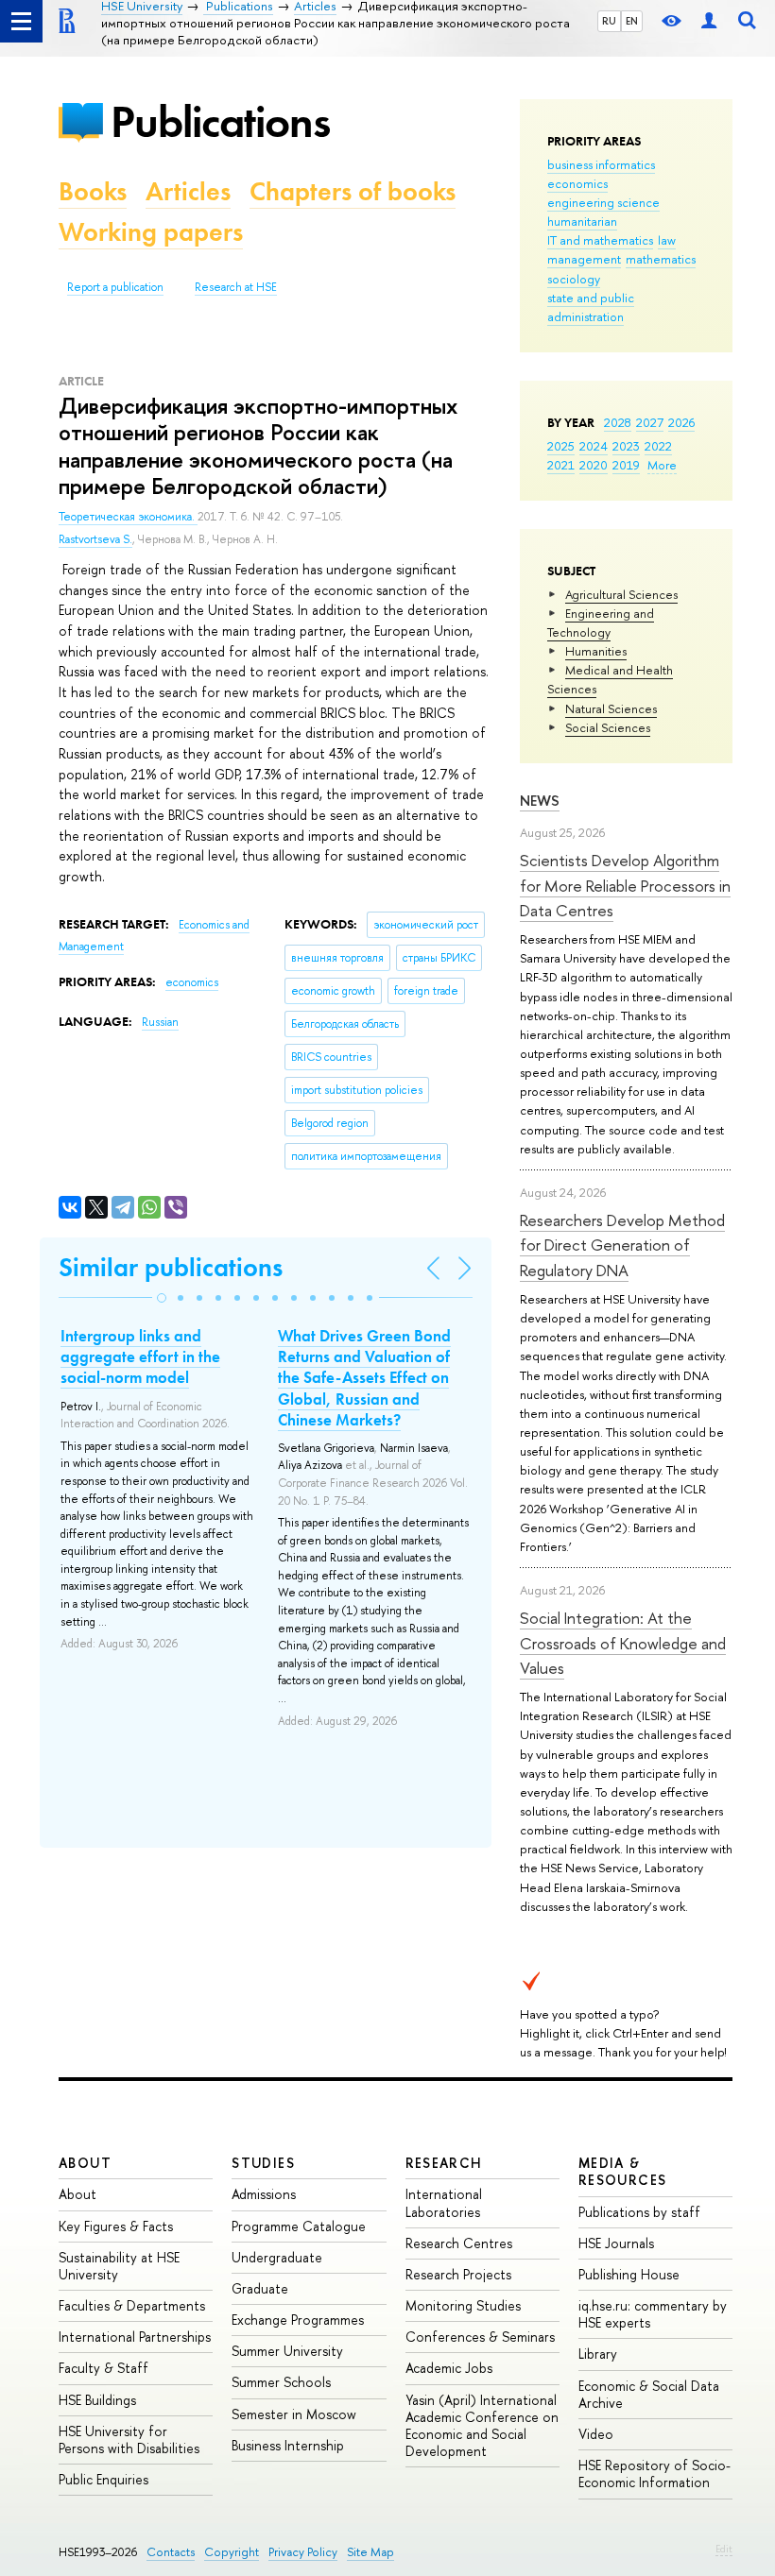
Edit (724, 2549)
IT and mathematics (600, 240)
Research (444, 2163)
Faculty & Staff (103, 2368)
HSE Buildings (97, 2400)
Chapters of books (353, 191)
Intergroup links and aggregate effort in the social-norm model (140, 1356)
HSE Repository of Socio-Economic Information (654, 2474)
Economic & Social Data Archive (649, 2394)
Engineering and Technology (601, 623)
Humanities (596, 651)
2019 (626, 465)
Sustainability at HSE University (119, 2266)
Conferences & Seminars (480, 2337)
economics (577, 183)
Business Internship (288, 2445)
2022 (658, 446)
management (584, 259)
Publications (220, 121)
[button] (162, 1298)
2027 (650, 422)
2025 (561, 446)
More (662, 465)
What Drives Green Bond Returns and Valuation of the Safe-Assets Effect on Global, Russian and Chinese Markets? (364, 1377)
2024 (594, 446)
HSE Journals (616, 2243)
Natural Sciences (611, 708)
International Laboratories (444, 2202)
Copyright (232, 2552)
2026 (681, 422)
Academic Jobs (449, 2368)
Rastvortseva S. (95, 539)
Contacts (171, 2552)
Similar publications (171, 1267)
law (667, 240)
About (85, 2163)
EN (632, 21)
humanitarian (582, 221)
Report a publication (115, 287)
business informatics (601, 164)
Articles (188, 191)
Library (598, 2354)
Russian (160, 1022)
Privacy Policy (303, 2552)
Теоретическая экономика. (128, 517)
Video (596, 2434)
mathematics (661, 259)
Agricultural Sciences (621, 594)
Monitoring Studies (463, 2305)
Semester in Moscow (294, 2414)
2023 (626, 446)
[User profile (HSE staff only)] (709, 21)
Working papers (151, 232)
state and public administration (591, 307)
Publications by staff (639, 2212)
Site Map (370, 2552)
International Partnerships (135, 2337)
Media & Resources (623, 2171)
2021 (561, 465)
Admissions (264, 2194)
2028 (618, 422)
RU (609, 21)
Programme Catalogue (299, 2226)
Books (93, 191)
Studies (263, 2163)
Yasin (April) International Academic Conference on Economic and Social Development (482, 2426)
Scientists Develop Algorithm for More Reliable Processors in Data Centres (625, 885)
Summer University (287, 2351)
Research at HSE (236, 287)
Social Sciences (608, 727)
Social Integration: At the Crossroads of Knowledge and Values (623, 1643)
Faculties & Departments (132, 2305)
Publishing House (629, 2274)
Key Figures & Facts (116, 2226)
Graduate (260, 2288)
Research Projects (458, 2274)
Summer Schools (281, 2382)
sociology (574, 279)
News (540, 801)
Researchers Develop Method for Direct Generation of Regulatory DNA (622, 1245)
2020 (594, 465)
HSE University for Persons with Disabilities (129, 2440)
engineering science (603, 202)
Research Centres (459, 2243)
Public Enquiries (103, 2479)
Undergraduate (277, 2257)
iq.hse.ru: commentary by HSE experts (653, 2314)
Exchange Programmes (298, 2320)
